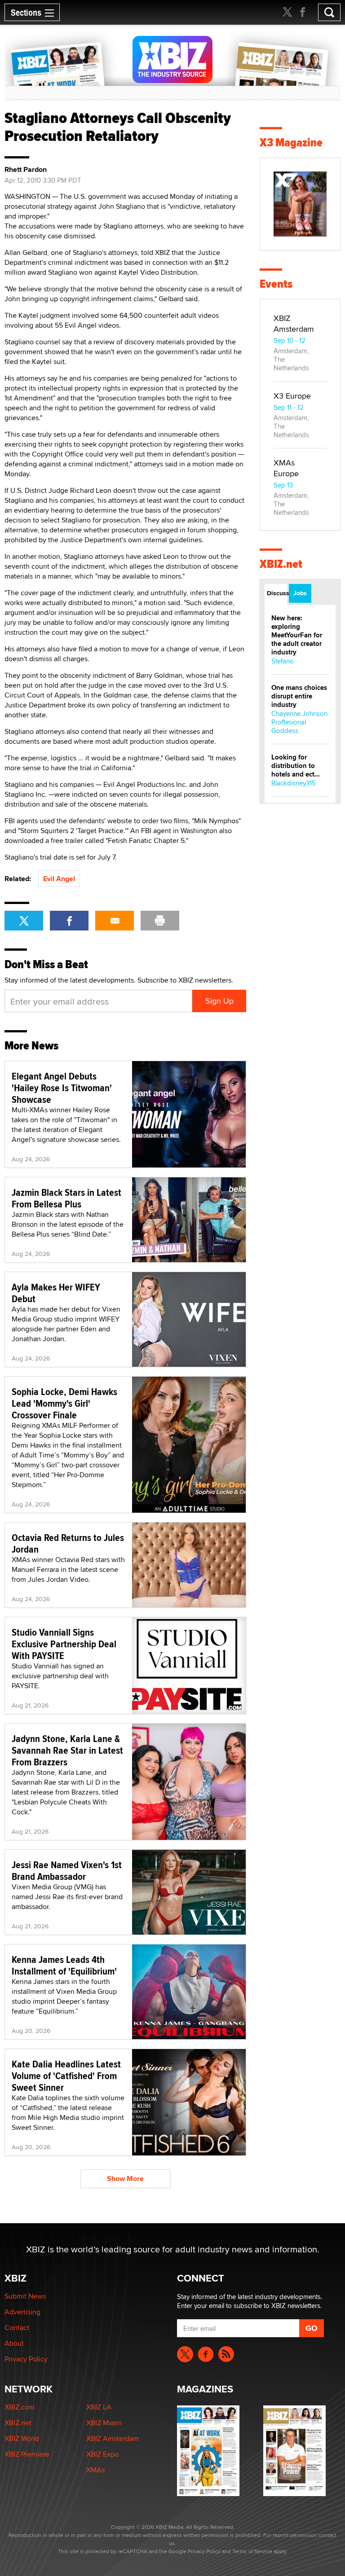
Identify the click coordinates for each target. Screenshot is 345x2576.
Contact (17, 2328)
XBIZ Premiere (27, 2454)
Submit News (25, 2296)
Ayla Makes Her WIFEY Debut (56, 1293)
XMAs (95, 2470)
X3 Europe (292, 396)
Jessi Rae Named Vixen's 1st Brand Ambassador (67, 1870)
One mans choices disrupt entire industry (299, 696)
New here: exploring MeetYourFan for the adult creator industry (297, 635)
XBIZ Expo (102, 2454)
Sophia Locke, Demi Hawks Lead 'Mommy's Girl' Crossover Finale (64, 1403)
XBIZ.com (20, 2407)
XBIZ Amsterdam (294, 323)
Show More (125, 2179)
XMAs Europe (286, 468)
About (14, 2343)
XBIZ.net (281, 564)
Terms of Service (252, 2551)
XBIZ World (22, 2438)
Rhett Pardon (26, 170)
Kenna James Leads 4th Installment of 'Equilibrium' (64, 1965)
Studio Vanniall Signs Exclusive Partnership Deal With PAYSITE (64, 1644)
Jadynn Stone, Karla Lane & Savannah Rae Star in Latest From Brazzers (67, 1750)
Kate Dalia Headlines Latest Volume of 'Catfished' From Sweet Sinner (66, 2076)
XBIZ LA (99, 2407)
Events (276, 284)
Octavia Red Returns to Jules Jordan (68, 1543)
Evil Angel (59, 879)
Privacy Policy (26, 2359)
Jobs (300, 593)
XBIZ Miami (104, 2423)
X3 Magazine (291, 143)
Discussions (277, 593)
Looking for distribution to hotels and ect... (296, 766)
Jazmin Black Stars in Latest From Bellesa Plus (66, 1198)
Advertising (22, 2312)
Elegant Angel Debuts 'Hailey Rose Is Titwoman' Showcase (62, 1088)
